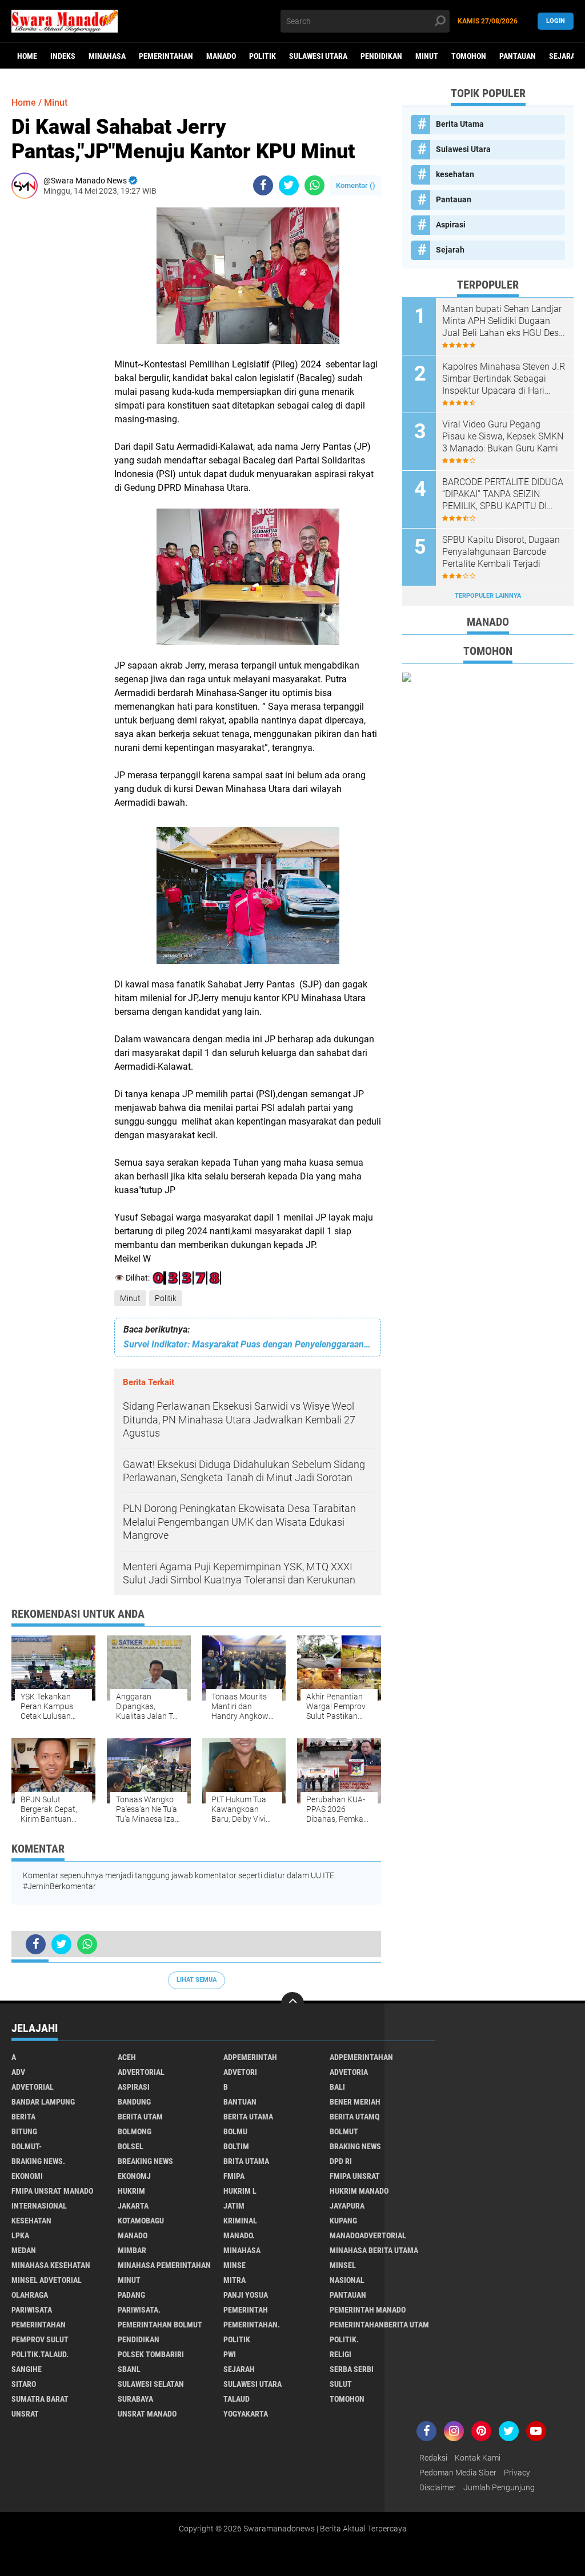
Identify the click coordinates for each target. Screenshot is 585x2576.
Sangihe (27, 2369)
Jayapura (347, 2206)
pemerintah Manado (368, 2310)
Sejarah (450, 250)
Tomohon (469, 56)
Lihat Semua (197, 1980)
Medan (24, 2250)
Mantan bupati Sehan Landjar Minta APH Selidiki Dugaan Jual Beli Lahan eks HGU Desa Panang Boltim (503, 321)
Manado (221, 56)
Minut (427, 56)
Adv (18, 2072)
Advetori (240, 2072)
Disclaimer (438, 2487)
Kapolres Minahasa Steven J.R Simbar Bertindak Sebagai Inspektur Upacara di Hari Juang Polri (504, 379)
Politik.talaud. (40, 2354)
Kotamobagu (141, 2221)
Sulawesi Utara (318, 56)
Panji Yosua (246, 2295)
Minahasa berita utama (374, 2250)
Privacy (517, 2473)
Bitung (24, 2131)
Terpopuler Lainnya (488, 596)
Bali (337, 2087)
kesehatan (455, 174)
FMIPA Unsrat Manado (52, 2191)
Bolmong (135, 2131)
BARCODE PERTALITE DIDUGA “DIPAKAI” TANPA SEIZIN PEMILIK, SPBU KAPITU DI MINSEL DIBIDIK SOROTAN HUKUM (503, 494)
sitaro (24, 2384)
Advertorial (141, 2072)
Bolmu (235, 2131)
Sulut (341, 2384)
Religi (340, 2354)
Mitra (235, 2280)
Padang (131, 2295)
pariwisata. (139, 2310)
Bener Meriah (355, 2102)
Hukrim (131, 2191)
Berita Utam (140, 2117)
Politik (263, 56)
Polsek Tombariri (151, 2354)
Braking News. (38, 2161)
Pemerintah (246, 2310)
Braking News (355, 2146)
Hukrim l (240, 2191)
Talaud (237, 2399)
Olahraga (30, 2295)
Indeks (63, 56)
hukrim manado (359, 2191)
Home (27, 56)
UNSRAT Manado (147, 2414)
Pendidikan (381, 56)
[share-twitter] (289, 185)
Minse (235, 2265)
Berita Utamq (354, 2117)
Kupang (343, 2221)
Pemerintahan (166, 56)
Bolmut (344, 2131)
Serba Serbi (352, 2369)
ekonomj (134, 2176)
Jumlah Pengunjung (499, 2487)
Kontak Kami (478, 2458)
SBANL (129, 2369)
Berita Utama (460, 124)
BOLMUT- (27, 2146)
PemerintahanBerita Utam (379, 2325)
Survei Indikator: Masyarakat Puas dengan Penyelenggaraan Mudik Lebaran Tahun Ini (248, 1344)
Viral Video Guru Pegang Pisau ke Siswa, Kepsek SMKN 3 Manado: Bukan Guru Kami (503, 436)
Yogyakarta (246, 2414)
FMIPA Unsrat (355, 2176)
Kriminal (240, 2221)
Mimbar (132, 2250)
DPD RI (341, 2161)
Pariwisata (32, 2310)
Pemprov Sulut (40, 2339)
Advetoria (349, 2072)
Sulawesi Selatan (151, 2384)
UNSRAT (25, 2414)
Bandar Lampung (43, 2102)
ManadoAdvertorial (368, 2235)
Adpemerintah (250, 2057)
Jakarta (133, 2206)
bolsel (131, 2146)
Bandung (134, 2102)
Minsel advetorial (47, 2280)
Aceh (127, 2057)
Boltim (236, 2146)
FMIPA (234, 2176)
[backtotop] (292, 2003)
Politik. (344, 2339)
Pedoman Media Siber (458, 2473)
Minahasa (107, 56)
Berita (23, 2117)
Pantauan (518, 56)
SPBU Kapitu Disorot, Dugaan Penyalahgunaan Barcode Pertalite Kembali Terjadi (501, 552)
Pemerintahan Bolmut (160, 2325)
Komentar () (356, 185)
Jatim (234, 2206)
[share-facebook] (263, 185)
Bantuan (240, 2102)
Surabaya (135, 2399)
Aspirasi (451, 225)
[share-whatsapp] (314, 185)
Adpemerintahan (361, 2057)
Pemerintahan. (252, 2325)
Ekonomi (27, 2176)
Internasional (39, 2206)
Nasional (347, 2280)
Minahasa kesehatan (51, 2265)
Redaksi (433, 2458)
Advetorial (33, 2087)
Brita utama (246, 2161)
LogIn (556, 21)
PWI (230, 2354)
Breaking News (145, 2161)
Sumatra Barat (40, 2399)
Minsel (343, 2265)
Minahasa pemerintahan (164, 2265)
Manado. (239, 2235)
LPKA (20, 2235)
